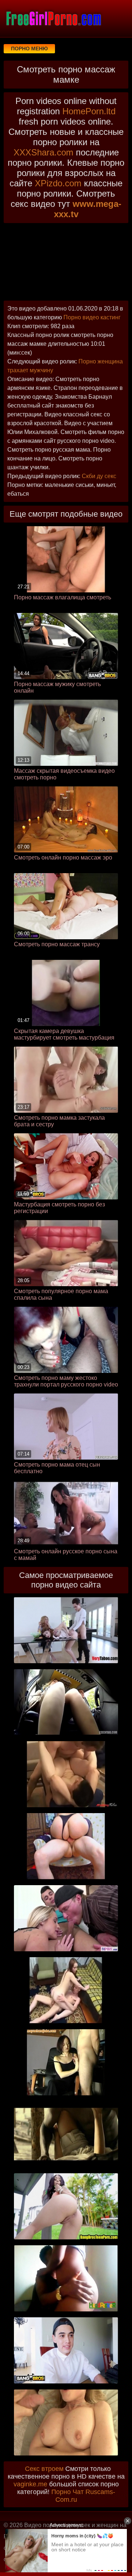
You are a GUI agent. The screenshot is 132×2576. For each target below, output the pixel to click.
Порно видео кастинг (92, 317)
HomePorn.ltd (89, 111)
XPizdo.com (58, 183)
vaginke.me (30, 2484)
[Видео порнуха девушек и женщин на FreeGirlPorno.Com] (53, 18)
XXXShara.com (43, 152)
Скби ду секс (99, 476)
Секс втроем (44, 2469)
